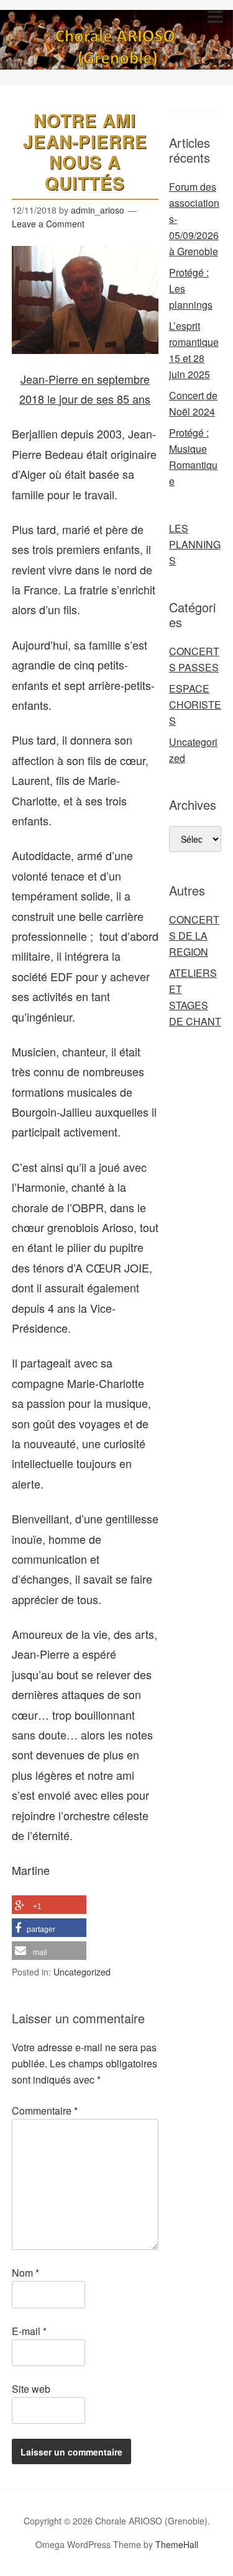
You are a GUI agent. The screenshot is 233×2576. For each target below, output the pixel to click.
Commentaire (45, 2111)
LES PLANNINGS (195, 544)
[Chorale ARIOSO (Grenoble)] (116, 58)
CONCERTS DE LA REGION (194, 936)
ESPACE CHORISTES (195, 705)
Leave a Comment (48, 224)
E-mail (29, 2331)
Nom (25, 2273)
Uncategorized (82, 1972)
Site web (31, 2389)
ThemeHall (177, 2544)
